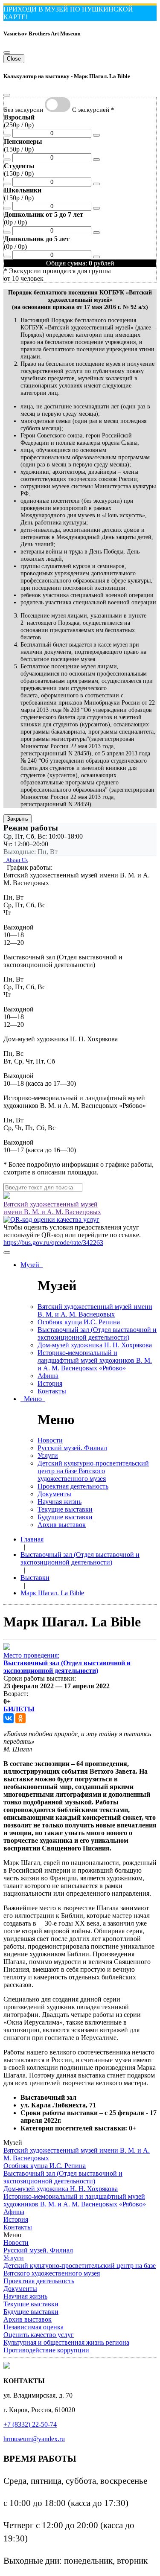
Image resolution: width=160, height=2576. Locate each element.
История (50, 1383)
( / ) (19, 121)
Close (14, 59)
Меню (33, 1399)
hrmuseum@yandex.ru (34, 2439)
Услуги (48, 1456)
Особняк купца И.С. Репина (79, 1322)
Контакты (52, 1391)
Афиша (48, 1376)
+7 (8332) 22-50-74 (30, 2424)
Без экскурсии (23, 109)
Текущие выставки (65, 1509)
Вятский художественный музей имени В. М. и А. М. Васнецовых (95, 1310)
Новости (50, 1440)
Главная (32, 1539)
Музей (32, 1265)
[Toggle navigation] (7, 1253)
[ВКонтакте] (9, 1718)
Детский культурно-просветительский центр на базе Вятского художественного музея (93, 1471)
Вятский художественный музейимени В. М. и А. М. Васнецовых (52, 1208)
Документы (54, 1494)
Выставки (35, 1578)
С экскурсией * (93, 109)
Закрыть (17, 819)
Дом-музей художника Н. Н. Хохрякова (95, 1345)
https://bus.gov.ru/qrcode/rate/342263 (53, 1243)
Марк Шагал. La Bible (52, 1593)
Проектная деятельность (73, 1486)
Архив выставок (62, 1525)
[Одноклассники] (20, 1718)
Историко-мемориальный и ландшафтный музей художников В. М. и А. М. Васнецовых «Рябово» (95, 1360)
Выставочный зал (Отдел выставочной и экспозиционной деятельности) (97, 1333)
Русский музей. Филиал (72, 1448)
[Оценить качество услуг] (51, 1220)
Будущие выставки (65, 1517)
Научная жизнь (60, 1502)
